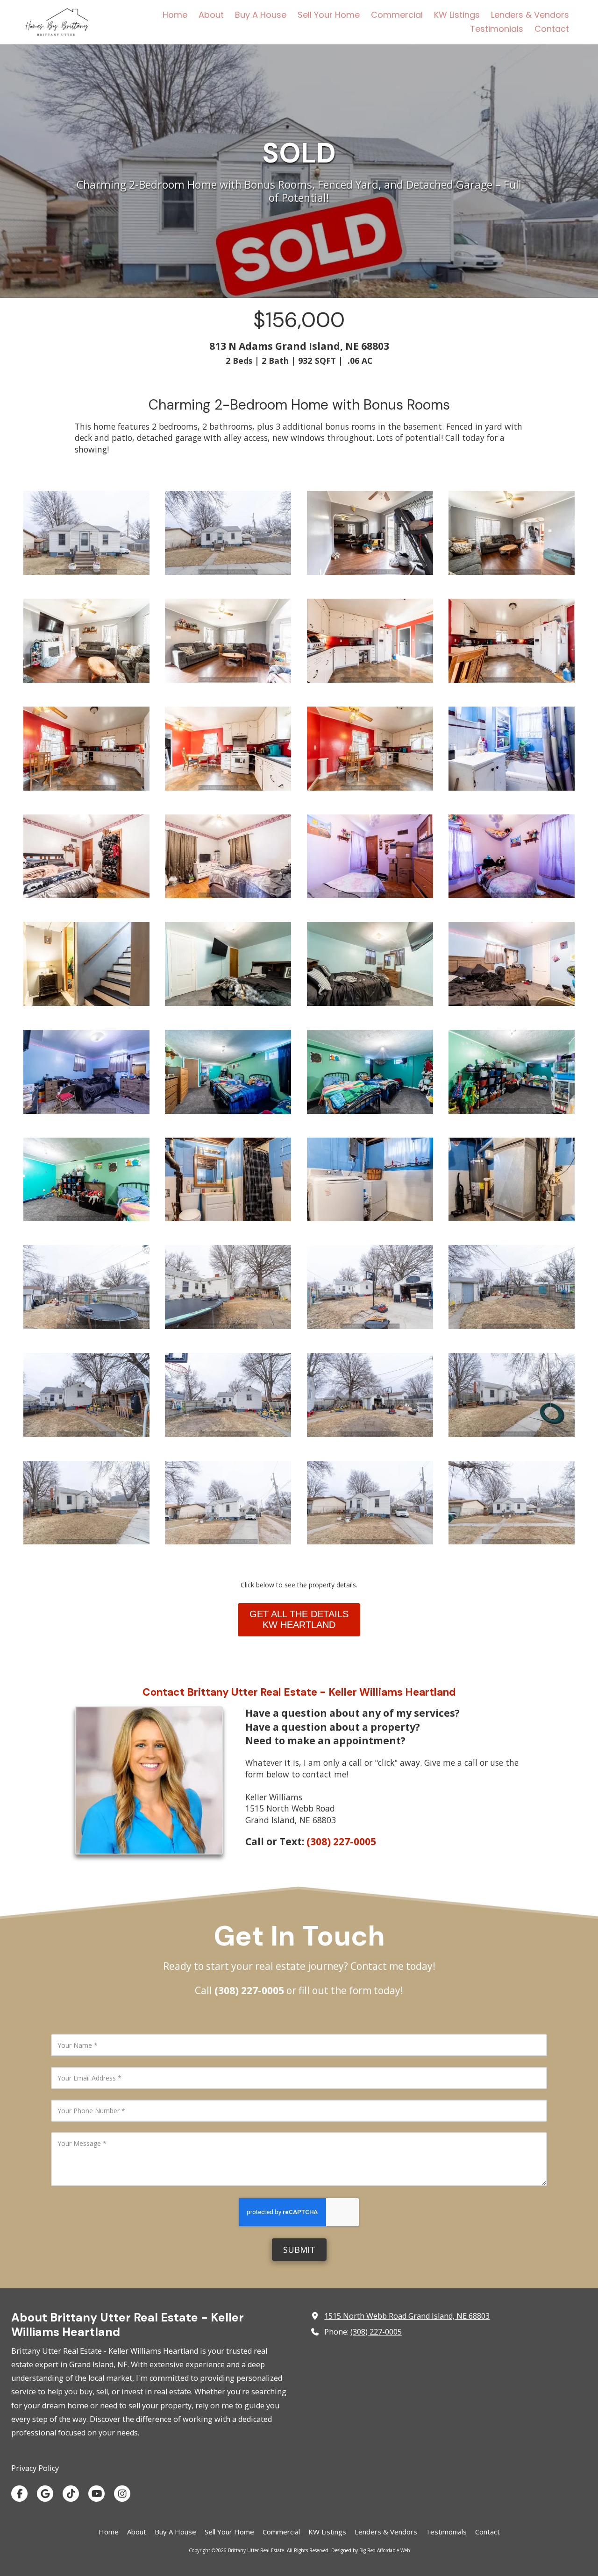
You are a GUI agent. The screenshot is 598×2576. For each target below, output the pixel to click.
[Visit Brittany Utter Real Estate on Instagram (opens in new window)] (122, 2494)
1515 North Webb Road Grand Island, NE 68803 (407, 2316)
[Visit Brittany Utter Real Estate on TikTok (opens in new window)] (71, 2494)
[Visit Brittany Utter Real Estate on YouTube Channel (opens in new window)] (96, 2494)
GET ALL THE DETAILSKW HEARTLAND (299, 1619)
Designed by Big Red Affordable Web (370, 2550)
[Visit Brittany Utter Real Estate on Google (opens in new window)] (45, 2494)
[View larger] (228, 533)
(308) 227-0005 (376, 2332)
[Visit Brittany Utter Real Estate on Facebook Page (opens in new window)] (19, 2494)
